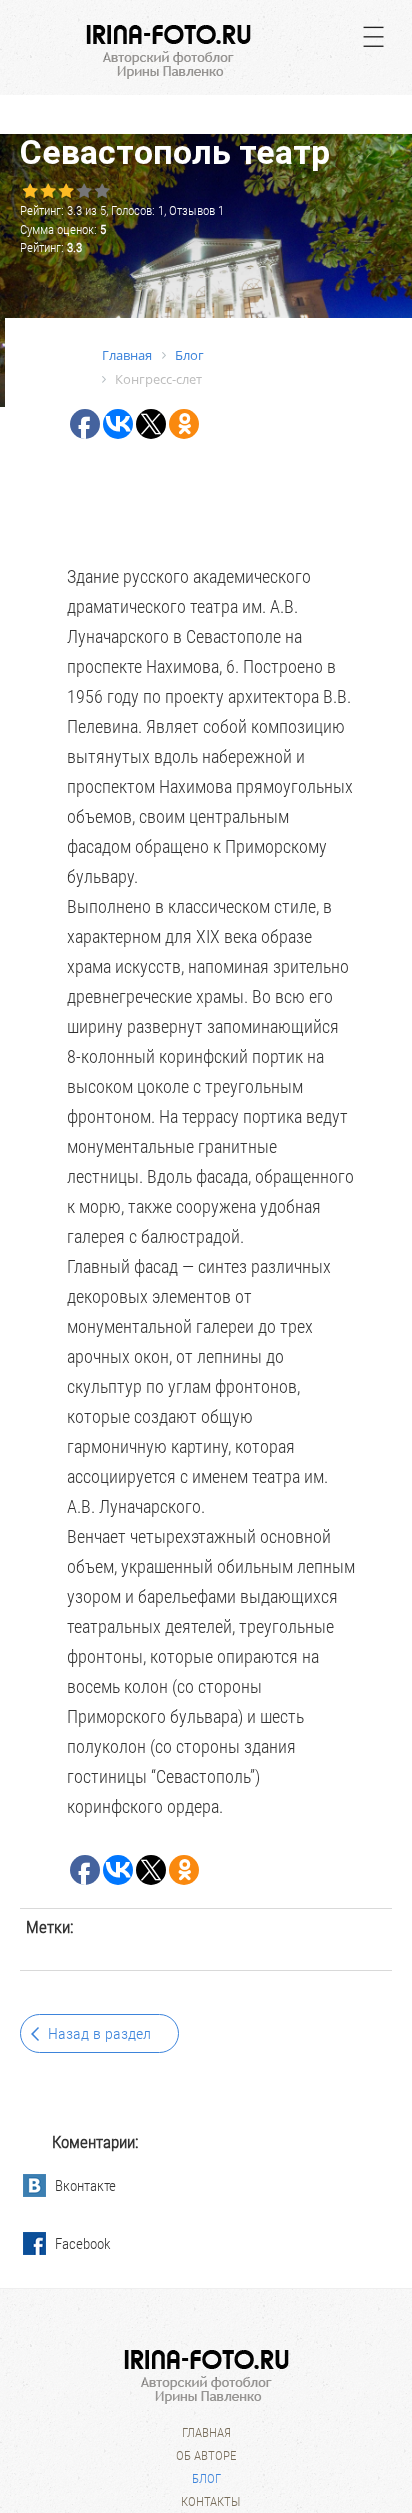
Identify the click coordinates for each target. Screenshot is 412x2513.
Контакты (210, 2501)
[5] (101, 191)
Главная (206, 2432)
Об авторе (206, 2455)
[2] (47, 191)
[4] (83, 191)
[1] (29, 191)
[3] (65, 191)
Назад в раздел (99, 2033)
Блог (206, 2478)
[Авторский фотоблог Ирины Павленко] (168, 51)
